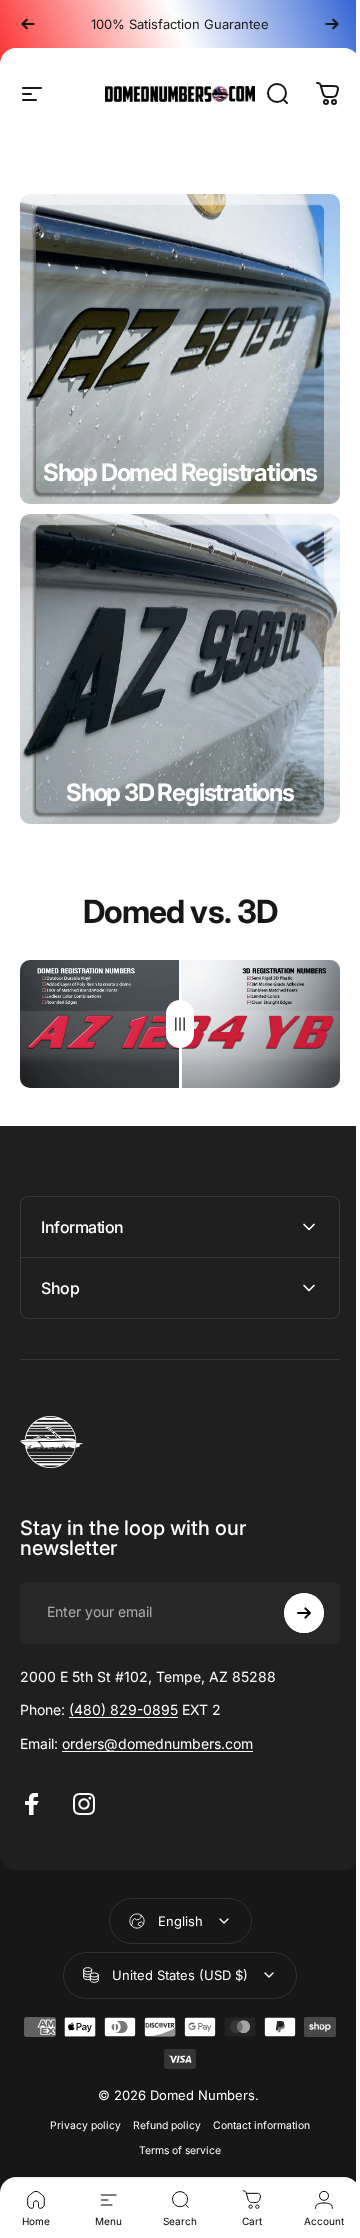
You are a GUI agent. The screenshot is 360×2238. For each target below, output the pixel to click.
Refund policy (160, 2119)
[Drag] (180, 1024)
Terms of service (173, 2144)
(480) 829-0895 (123, 1703)
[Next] (332, 24)
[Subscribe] (289, 1607)
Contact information (254, 2119)
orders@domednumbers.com (157, 1737)
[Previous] (28, 24)
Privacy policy (78, 2119)
